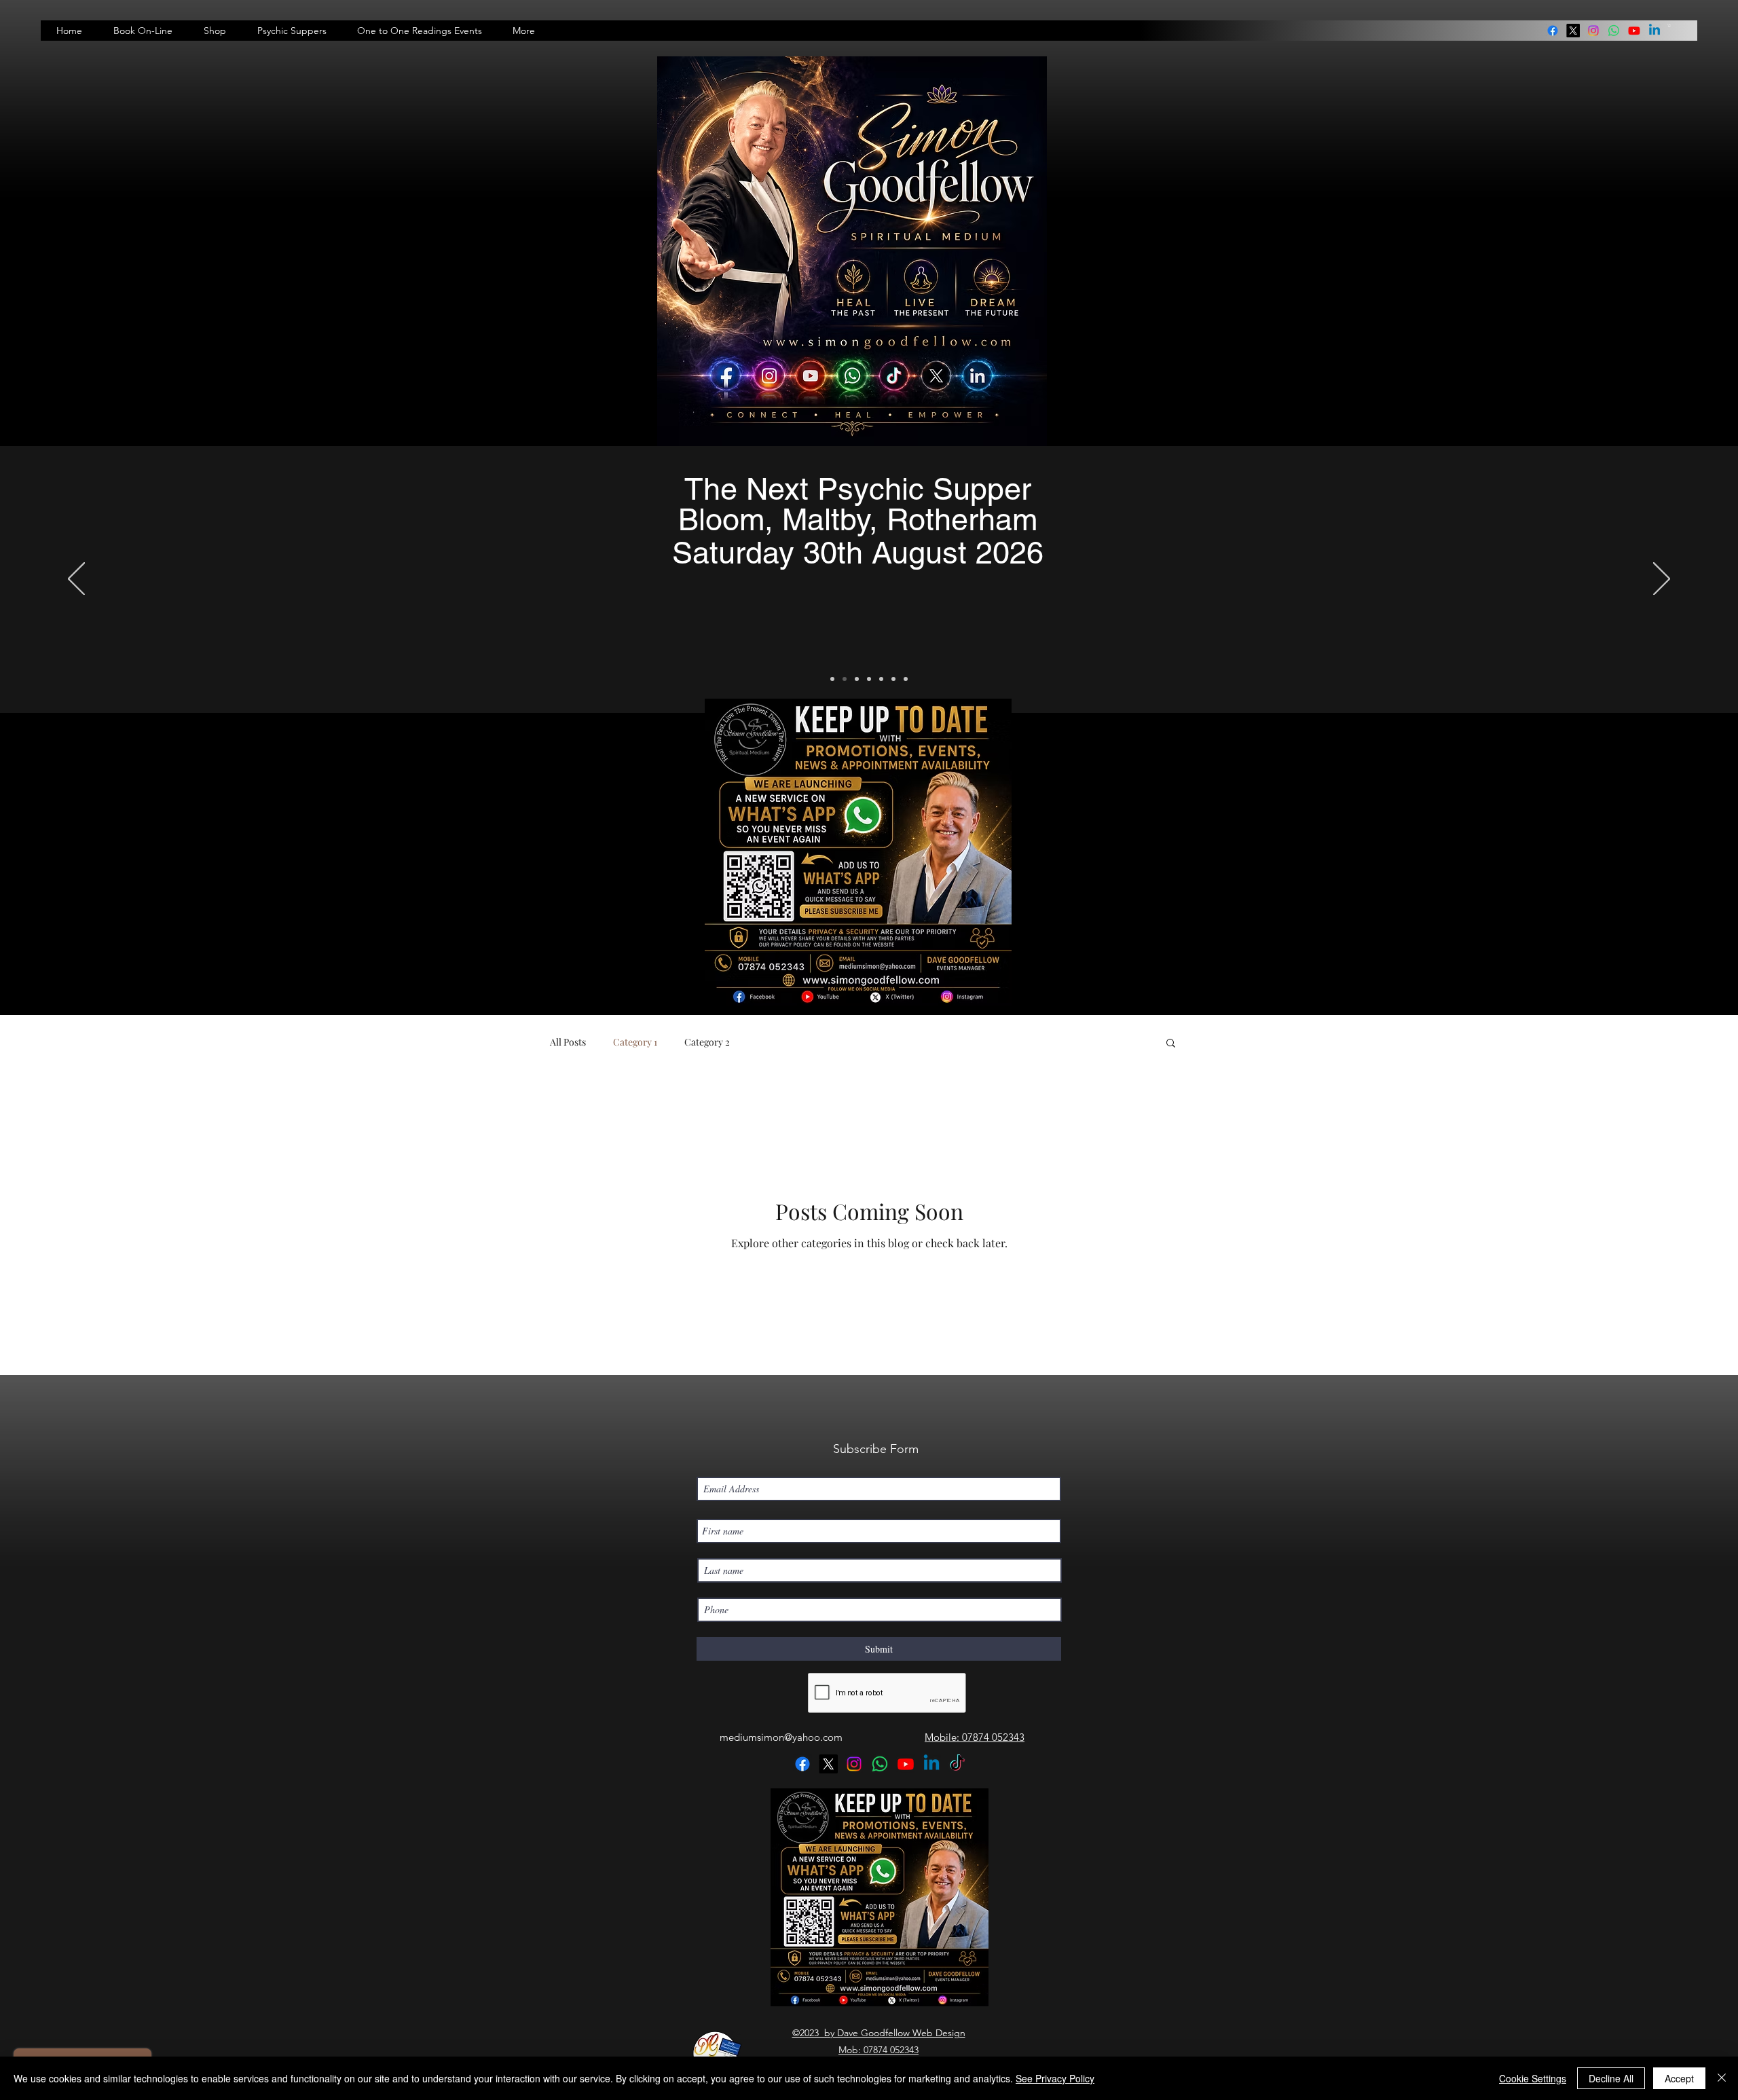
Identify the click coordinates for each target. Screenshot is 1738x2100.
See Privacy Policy (1055, 2078)
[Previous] (76, 580)
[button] (1669, 25)
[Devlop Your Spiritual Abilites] (881, 679)
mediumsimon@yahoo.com (781, 1737)
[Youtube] (1634, 31)
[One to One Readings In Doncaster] (857, 679)
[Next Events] (832, 679)
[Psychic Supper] (845, 679)
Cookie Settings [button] (1533, 2078)
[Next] (1662, 580)
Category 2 (707, 1042)
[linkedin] (1614, 31)
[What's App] (906, 679)
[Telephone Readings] (869, 679)
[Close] (1722, 2078)
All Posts (568, 1042)
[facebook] (1553, 31)
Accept (1679, 2078)
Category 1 (635, 1042)
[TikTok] (957, 1764)
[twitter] (1573, 31)
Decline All (1611, 2078)
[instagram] (1593, 31)
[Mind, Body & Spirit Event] (893, 679)
